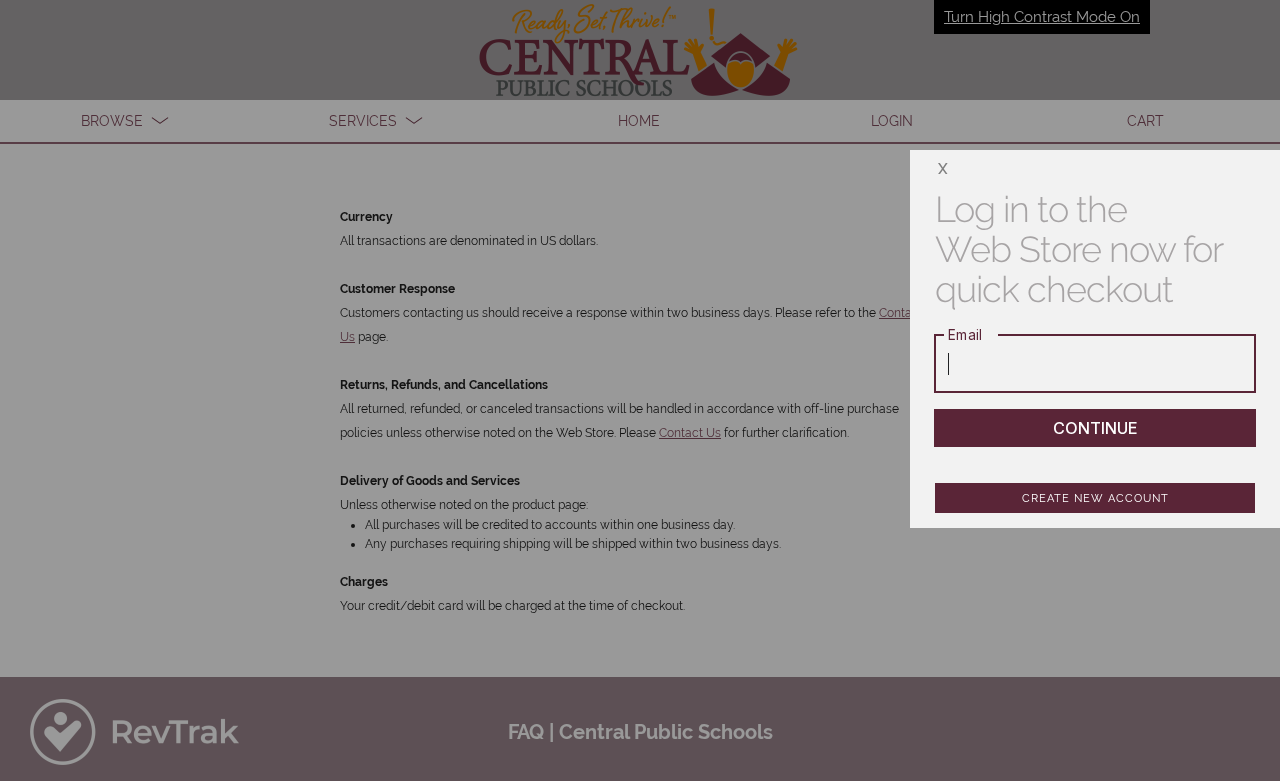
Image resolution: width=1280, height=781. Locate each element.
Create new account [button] (1095, 498)
